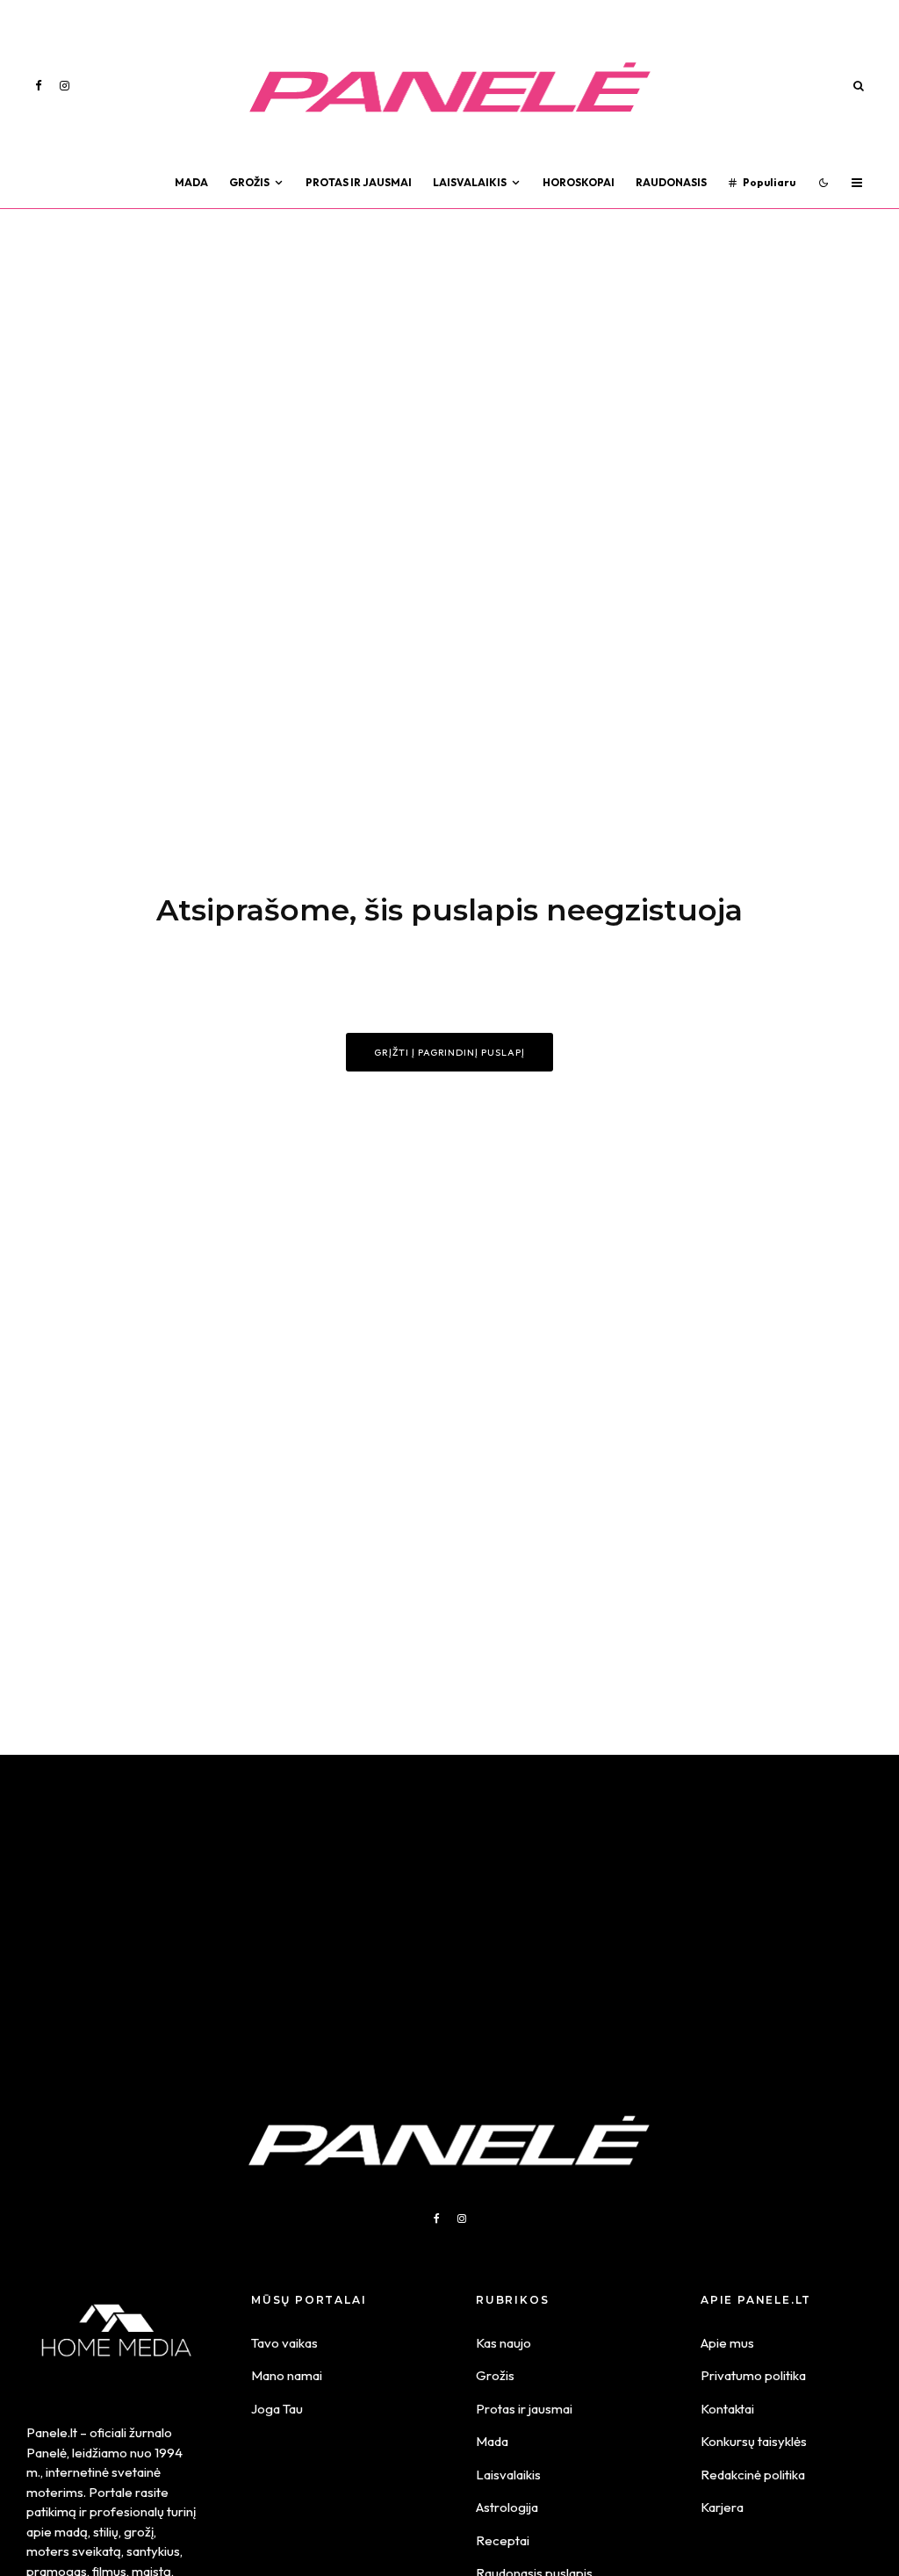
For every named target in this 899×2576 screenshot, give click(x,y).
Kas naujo (503, 2343)
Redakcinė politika (753, 2475)
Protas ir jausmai (524, 2409)
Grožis (249, 182)
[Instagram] (65, 86)
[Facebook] (39, 86)
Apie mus (727, 2343)
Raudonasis (671, 182)
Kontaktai (727, 2409)
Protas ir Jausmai (359, 182)
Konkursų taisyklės (754, 2441)
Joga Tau (277, 2409)
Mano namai (287, 2375)
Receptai (503, 2540)
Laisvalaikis (470, 182)
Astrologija (507, 2507)
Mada (191, 182)
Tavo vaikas (284, 2343)
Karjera (722, 2507)
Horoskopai (579, 182)
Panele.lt (52, 2432)
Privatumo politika (753, 2375)
